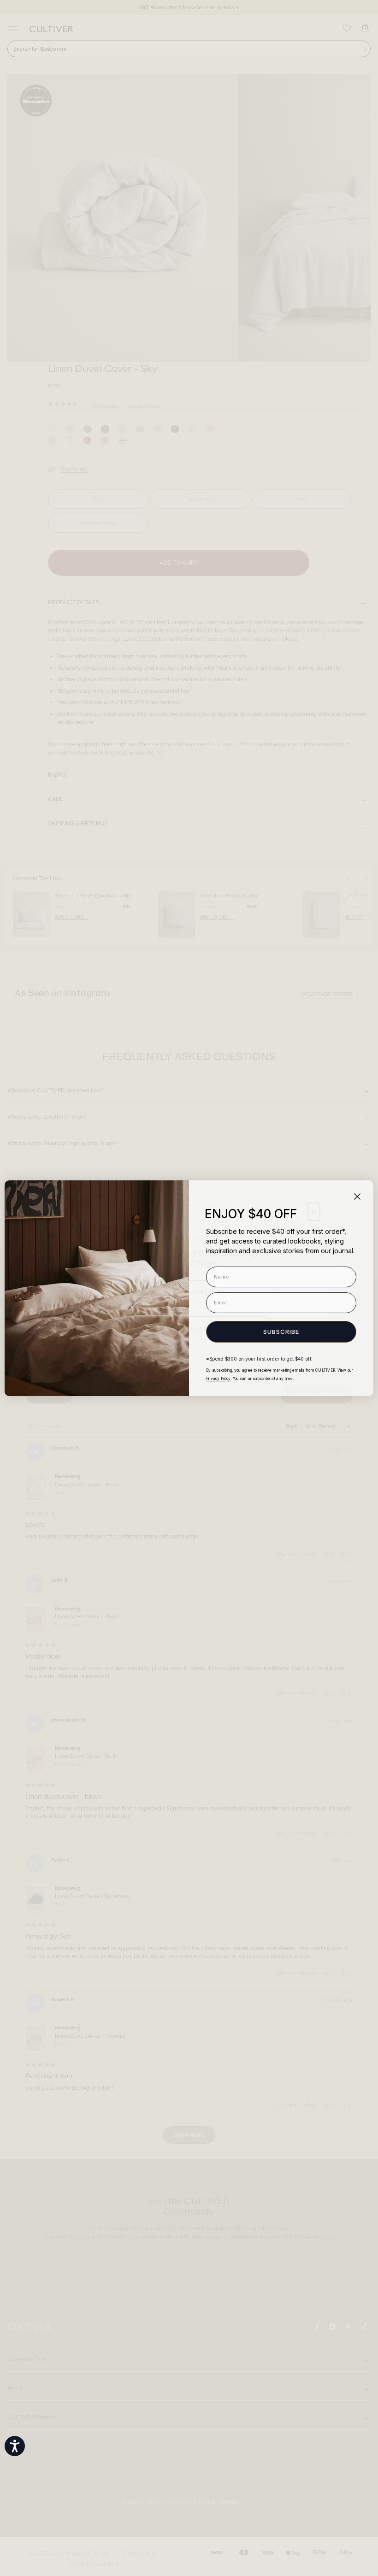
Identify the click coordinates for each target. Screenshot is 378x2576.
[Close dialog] (357, 1197)
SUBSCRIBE (281, 1332)
